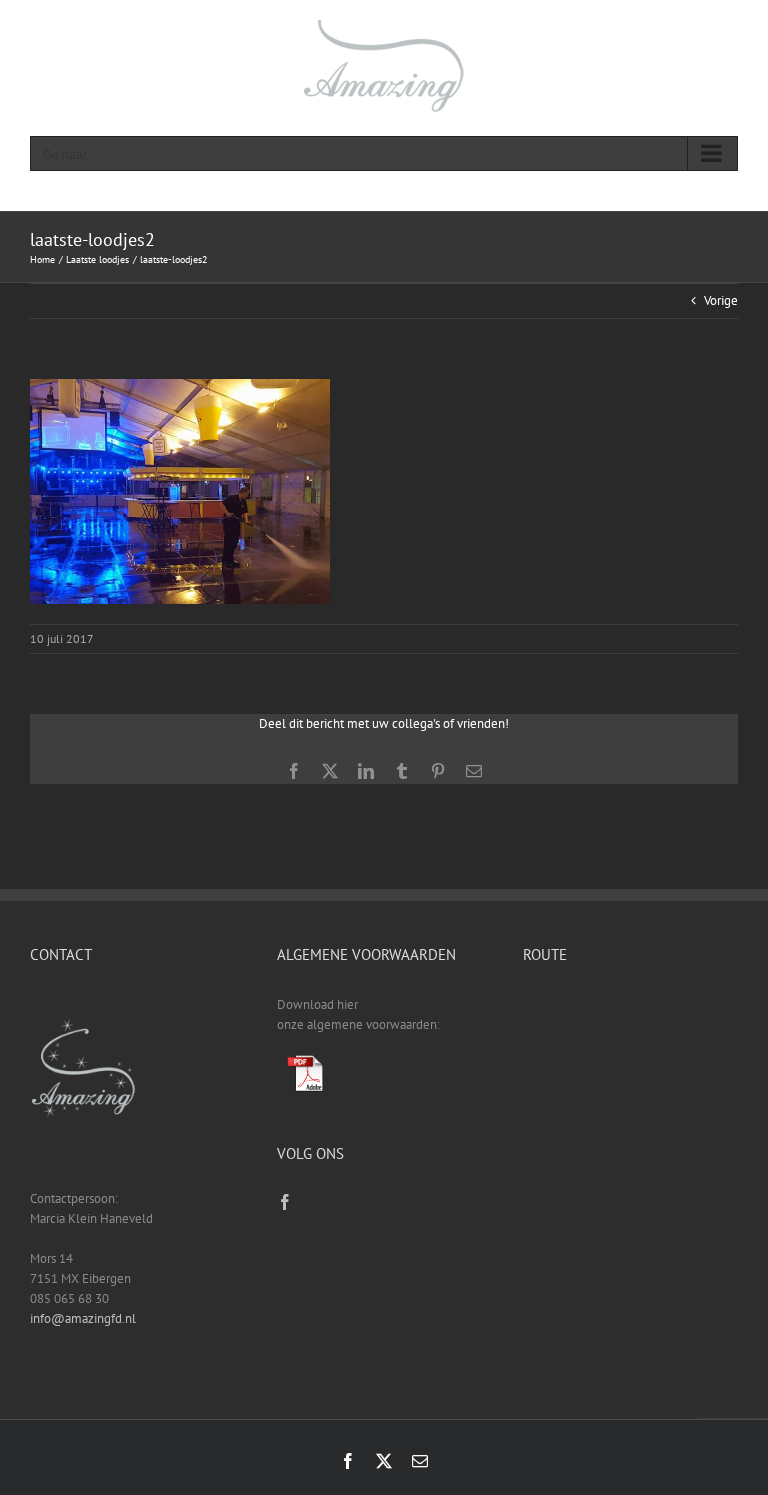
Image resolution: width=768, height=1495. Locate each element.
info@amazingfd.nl (83, 1318)
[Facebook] (285, 1202)
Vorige (721, 300)
